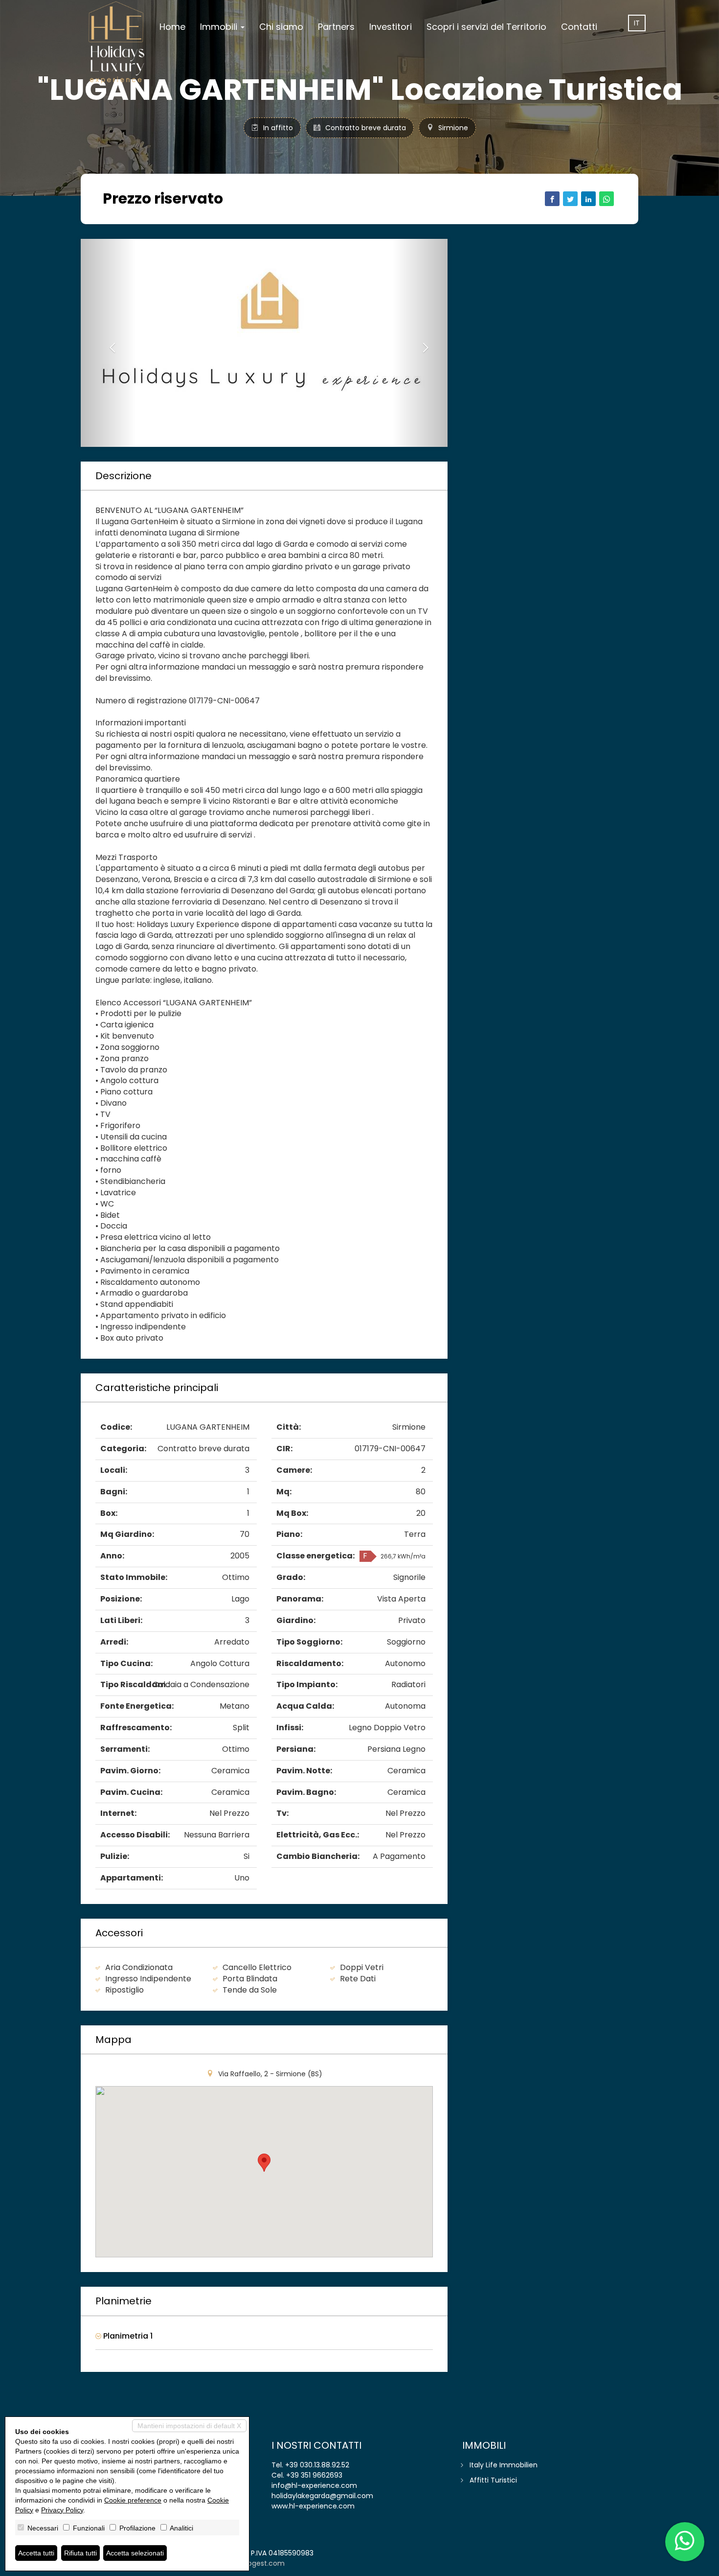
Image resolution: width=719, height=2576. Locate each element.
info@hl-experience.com (314, 2485)
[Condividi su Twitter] (570, 199)
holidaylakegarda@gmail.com (322, 2496)
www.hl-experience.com (313, 2506)
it (637, 23)
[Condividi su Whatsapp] (607, 199)
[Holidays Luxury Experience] (116, 43)
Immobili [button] (220, 27)
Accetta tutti (36, 2553)
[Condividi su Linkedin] (588, 199)
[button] (108, 343)
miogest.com (262, 2563)
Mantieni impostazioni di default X (189, 2426)
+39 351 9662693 (314, 2475)
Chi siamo (281, 27)
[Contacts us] (685, 2542)
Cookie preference (133, 2500)
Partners (336, 27)
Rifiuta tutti (80, 2553)
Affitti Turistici (493, 2480)
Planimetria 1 (127, 2336)
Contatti (579, 27)
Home (172, 27)
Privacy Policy (62, 2510)
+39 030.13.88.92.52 (317, 2465)
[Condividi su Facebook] (552, 199)
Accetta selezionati (135, 2553)
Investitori (391, 27)
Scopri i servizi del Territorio (486, 27)
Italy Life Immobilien (504, 2465)
